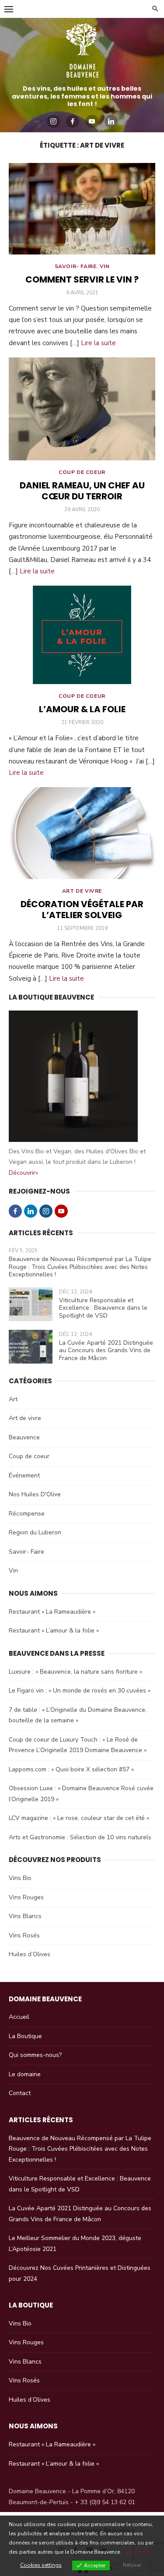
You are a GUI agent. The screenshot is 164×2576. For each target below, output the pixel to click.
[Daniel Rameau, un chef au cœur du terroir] (82, 409)
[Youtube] (92, 121)
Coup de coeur (82, 472)
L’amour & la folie (82, 709)
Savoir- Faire (76, 266)
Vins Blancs (25, 1916)
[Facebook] (73, 121)
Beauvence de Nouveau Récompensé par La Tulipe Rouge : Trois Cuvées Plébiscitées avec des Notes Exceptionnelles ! (80, 1267)
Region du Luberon (35, 1532)
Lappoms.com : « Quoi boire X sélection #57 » (71, 1769)
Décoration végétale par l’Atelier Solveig (82, 910)
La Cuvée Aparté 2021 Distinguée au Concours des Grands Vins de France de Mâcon (106, 1350)
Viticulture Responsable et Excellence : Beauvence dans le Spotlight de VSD (103, 1308)
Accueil (19, 2017)
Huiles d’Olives (30, 1954)
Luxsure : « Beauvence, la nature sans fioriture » (75, 1672)
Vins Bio (20, 1878)
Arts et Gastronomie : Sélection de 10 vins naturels (80, 1837)
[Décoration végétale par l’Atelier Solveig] (82, 833)
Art (13, 1399)
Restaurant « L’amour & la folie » (54, 1631)
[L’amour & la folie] (82, 635)
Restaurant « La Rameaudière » (52, 1612)
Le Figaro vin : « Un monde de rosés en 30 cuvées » (80, 1691)
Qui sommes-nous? (35, 2055)
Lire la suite (98, 343)
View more (137, 2552)
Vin (105, 266)
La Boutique (25, 2036)
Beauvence (24, 1437)
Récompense (27, 1514)
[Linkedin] (111, 121)
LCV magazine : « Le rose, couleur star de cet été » (79, 1818)
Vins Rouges (26, 1897)
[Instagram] (53, 121)
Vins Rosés (24, 1935)
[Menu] (9, 9)
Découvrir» (23, 1173)
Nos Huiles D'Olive (35, 1494)
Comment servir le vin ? (82, 279)
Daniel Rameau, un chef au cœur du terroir (82, 491)
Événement (24, 1475)
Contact (20, 2093)
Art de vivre (82, 891)
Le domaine (25, 2074)
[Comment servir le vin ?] (82, 209)
